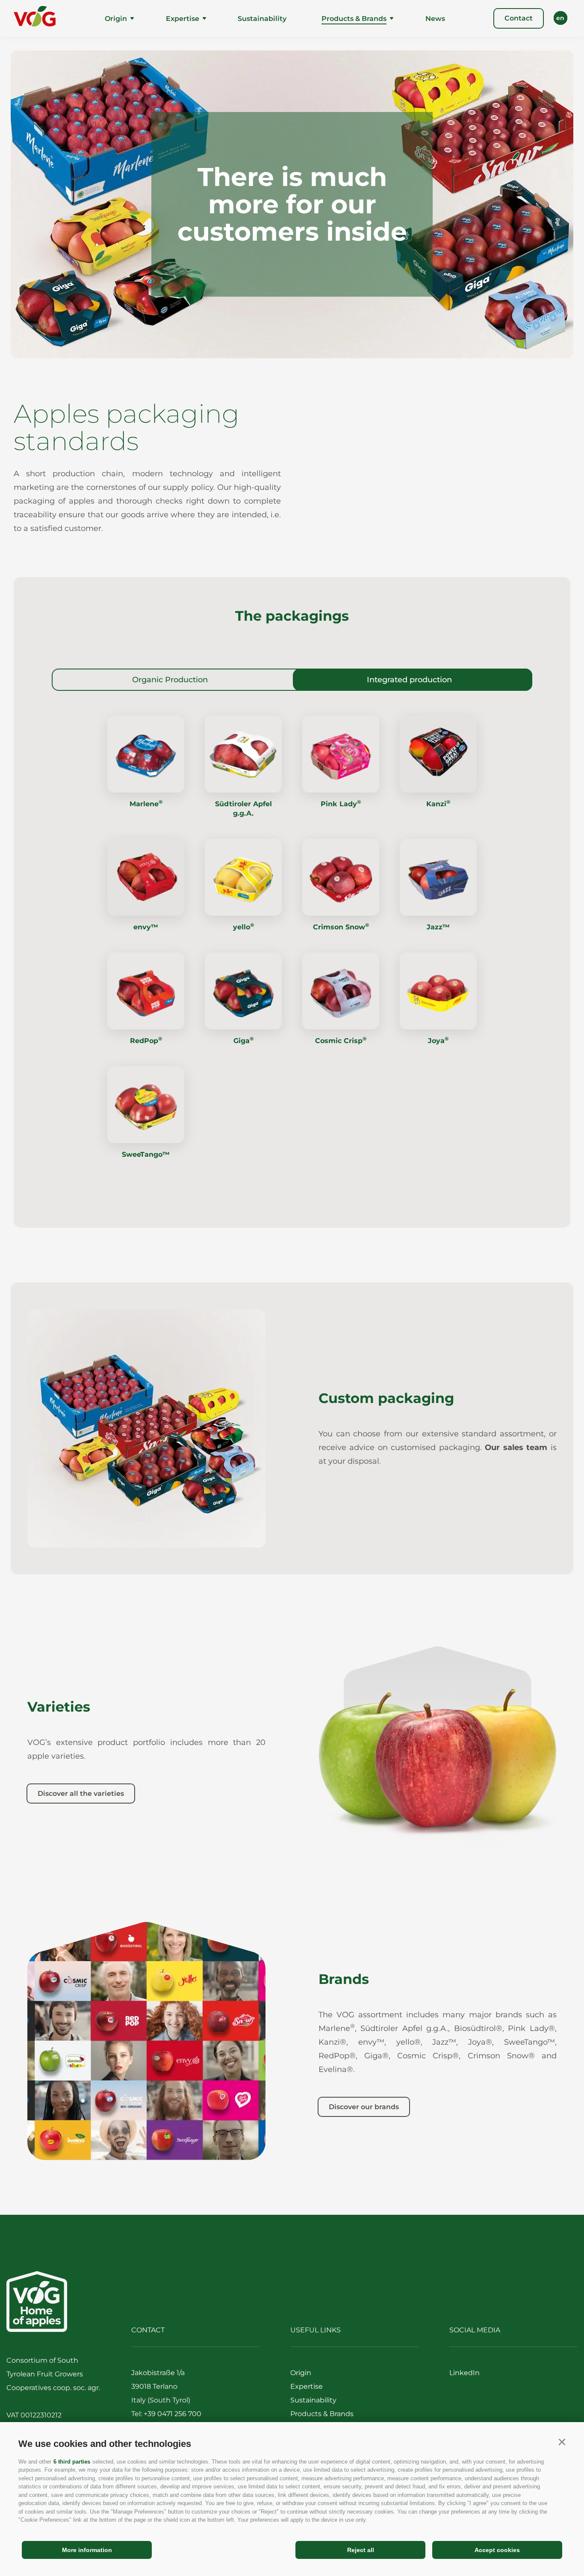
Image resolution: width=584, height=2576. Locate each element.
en (560, 18)
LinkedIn (465, 2373)
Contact (519, 18)
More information (87, 2550)
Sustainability (262, 19)
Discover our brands (364, 2107)
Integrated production (409, 680)
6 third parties (72, 2462)
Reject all (361, 2550)
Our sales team (516, 1447)
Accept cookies (497, 2550)
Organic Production (170, 680)
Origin (116, 19)
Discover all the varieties (81, 1793)
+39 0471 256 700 (173, 2414)
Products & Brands (354, 19)
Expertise (183, 19)
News (435, 19)
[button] (562, 2442)
